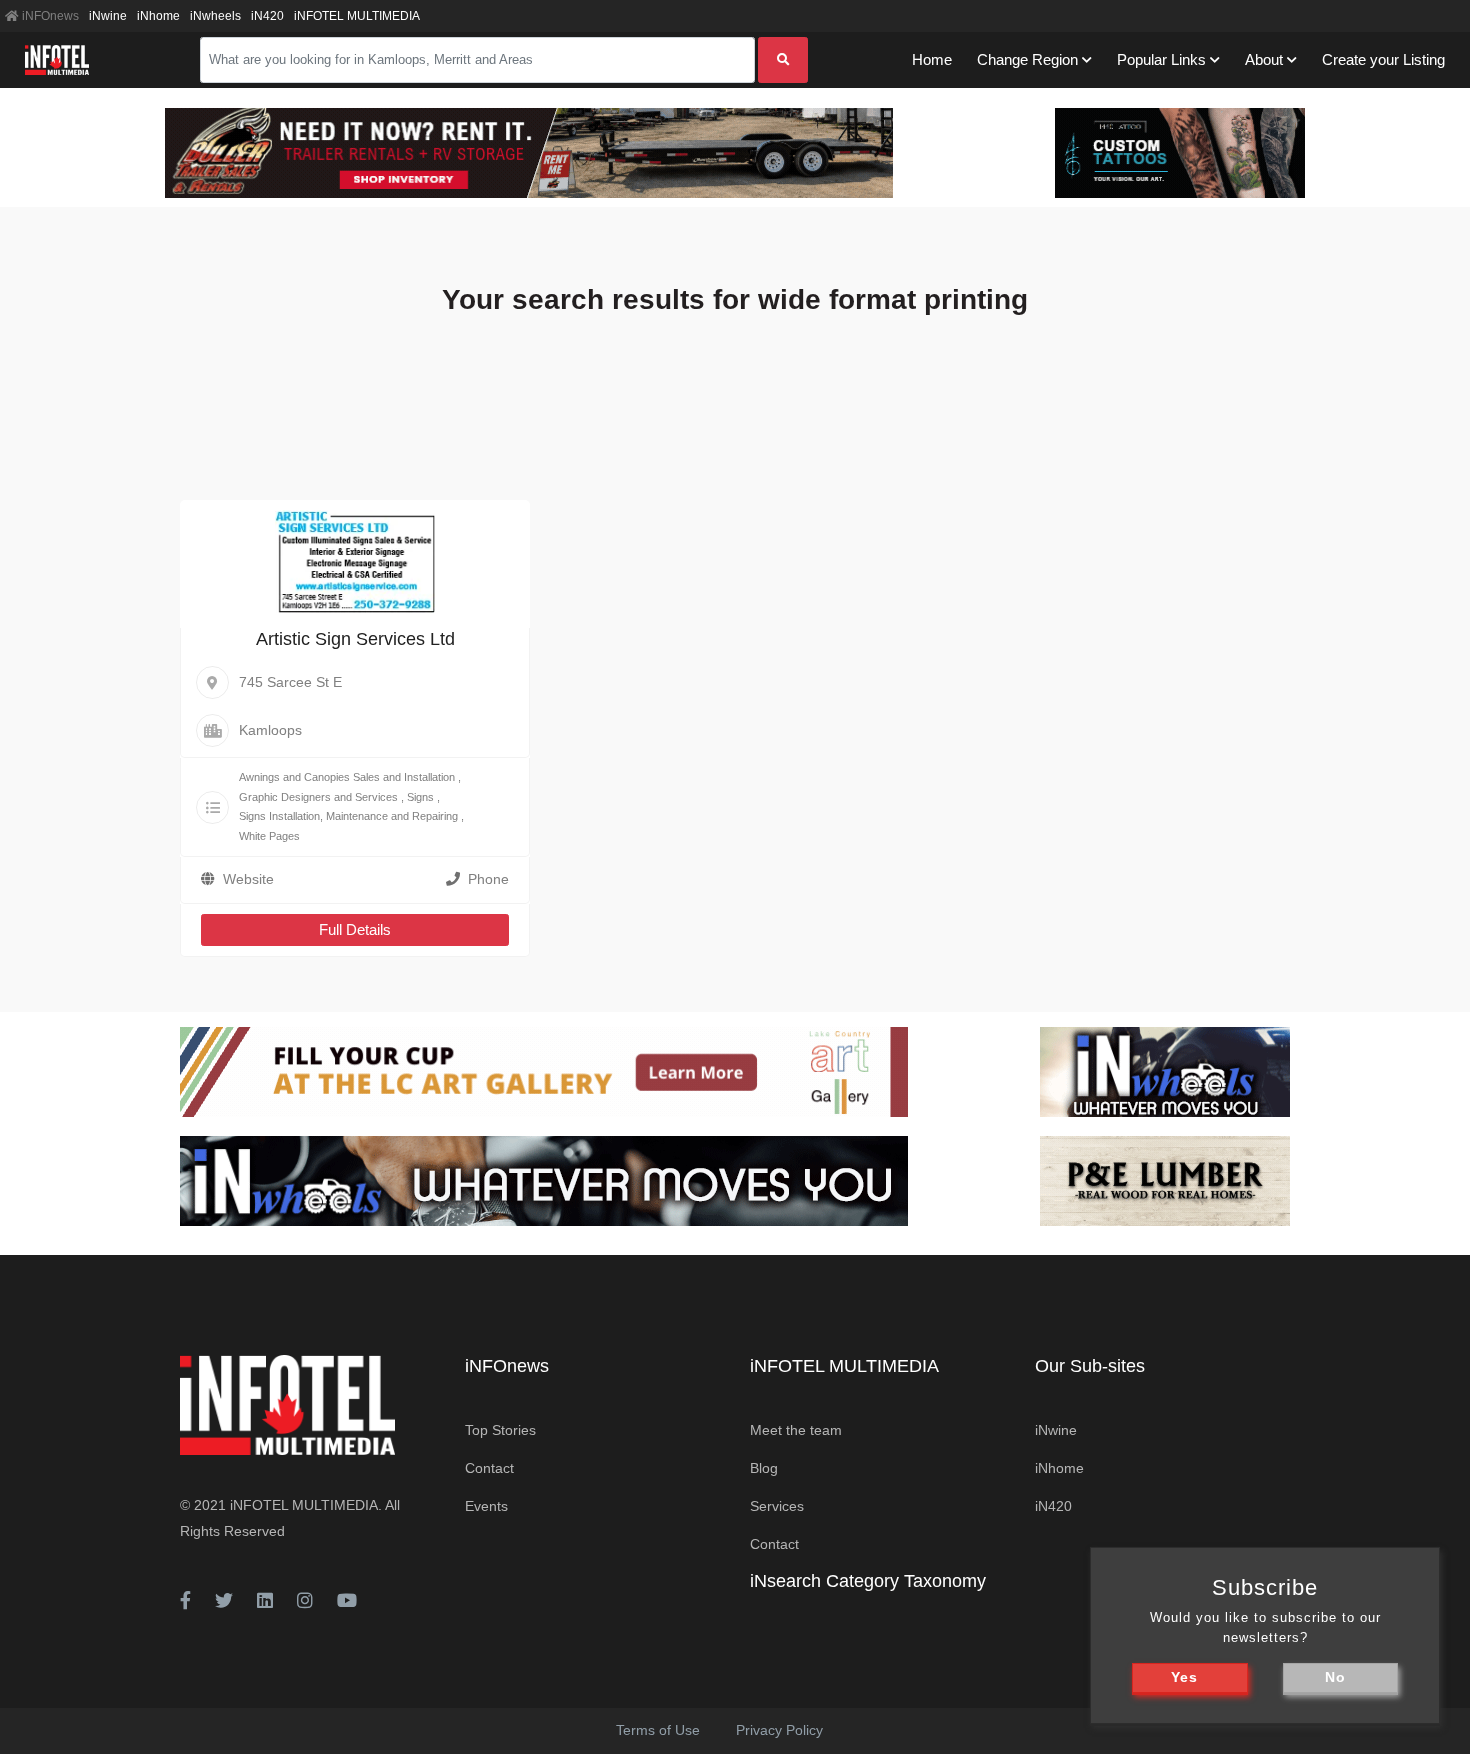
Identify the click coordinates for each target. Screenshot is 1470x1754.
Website (248, 879)
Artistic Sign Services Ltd (355, 639)
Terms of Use (658, 1730)
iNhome (158, 16)
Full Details (355, 929)
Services (777, 1506)
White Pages (269, 836)
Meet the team (796, 1430)
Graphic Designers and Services (318, 797)
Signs (420, 797)
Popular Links (1161, 59)
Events (486, 1506)
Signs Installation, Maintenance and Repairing (348, 816)
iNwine (108, 16)
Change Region (1027, 59)
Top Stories (500, 1430)
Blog (764, 1468)
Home (932, 59)
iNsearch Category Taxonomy (868, 1581)
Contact (489, 1468)
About (1264, 59)
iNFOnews (49, 16)
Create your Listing (1383, 59)
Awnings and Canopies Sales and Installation (347, 777)
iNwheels (215, 16)
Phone (488, 879)
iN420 (267, 16)
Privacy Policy (779, 1730)
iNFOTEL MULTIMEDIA (357, 16)
